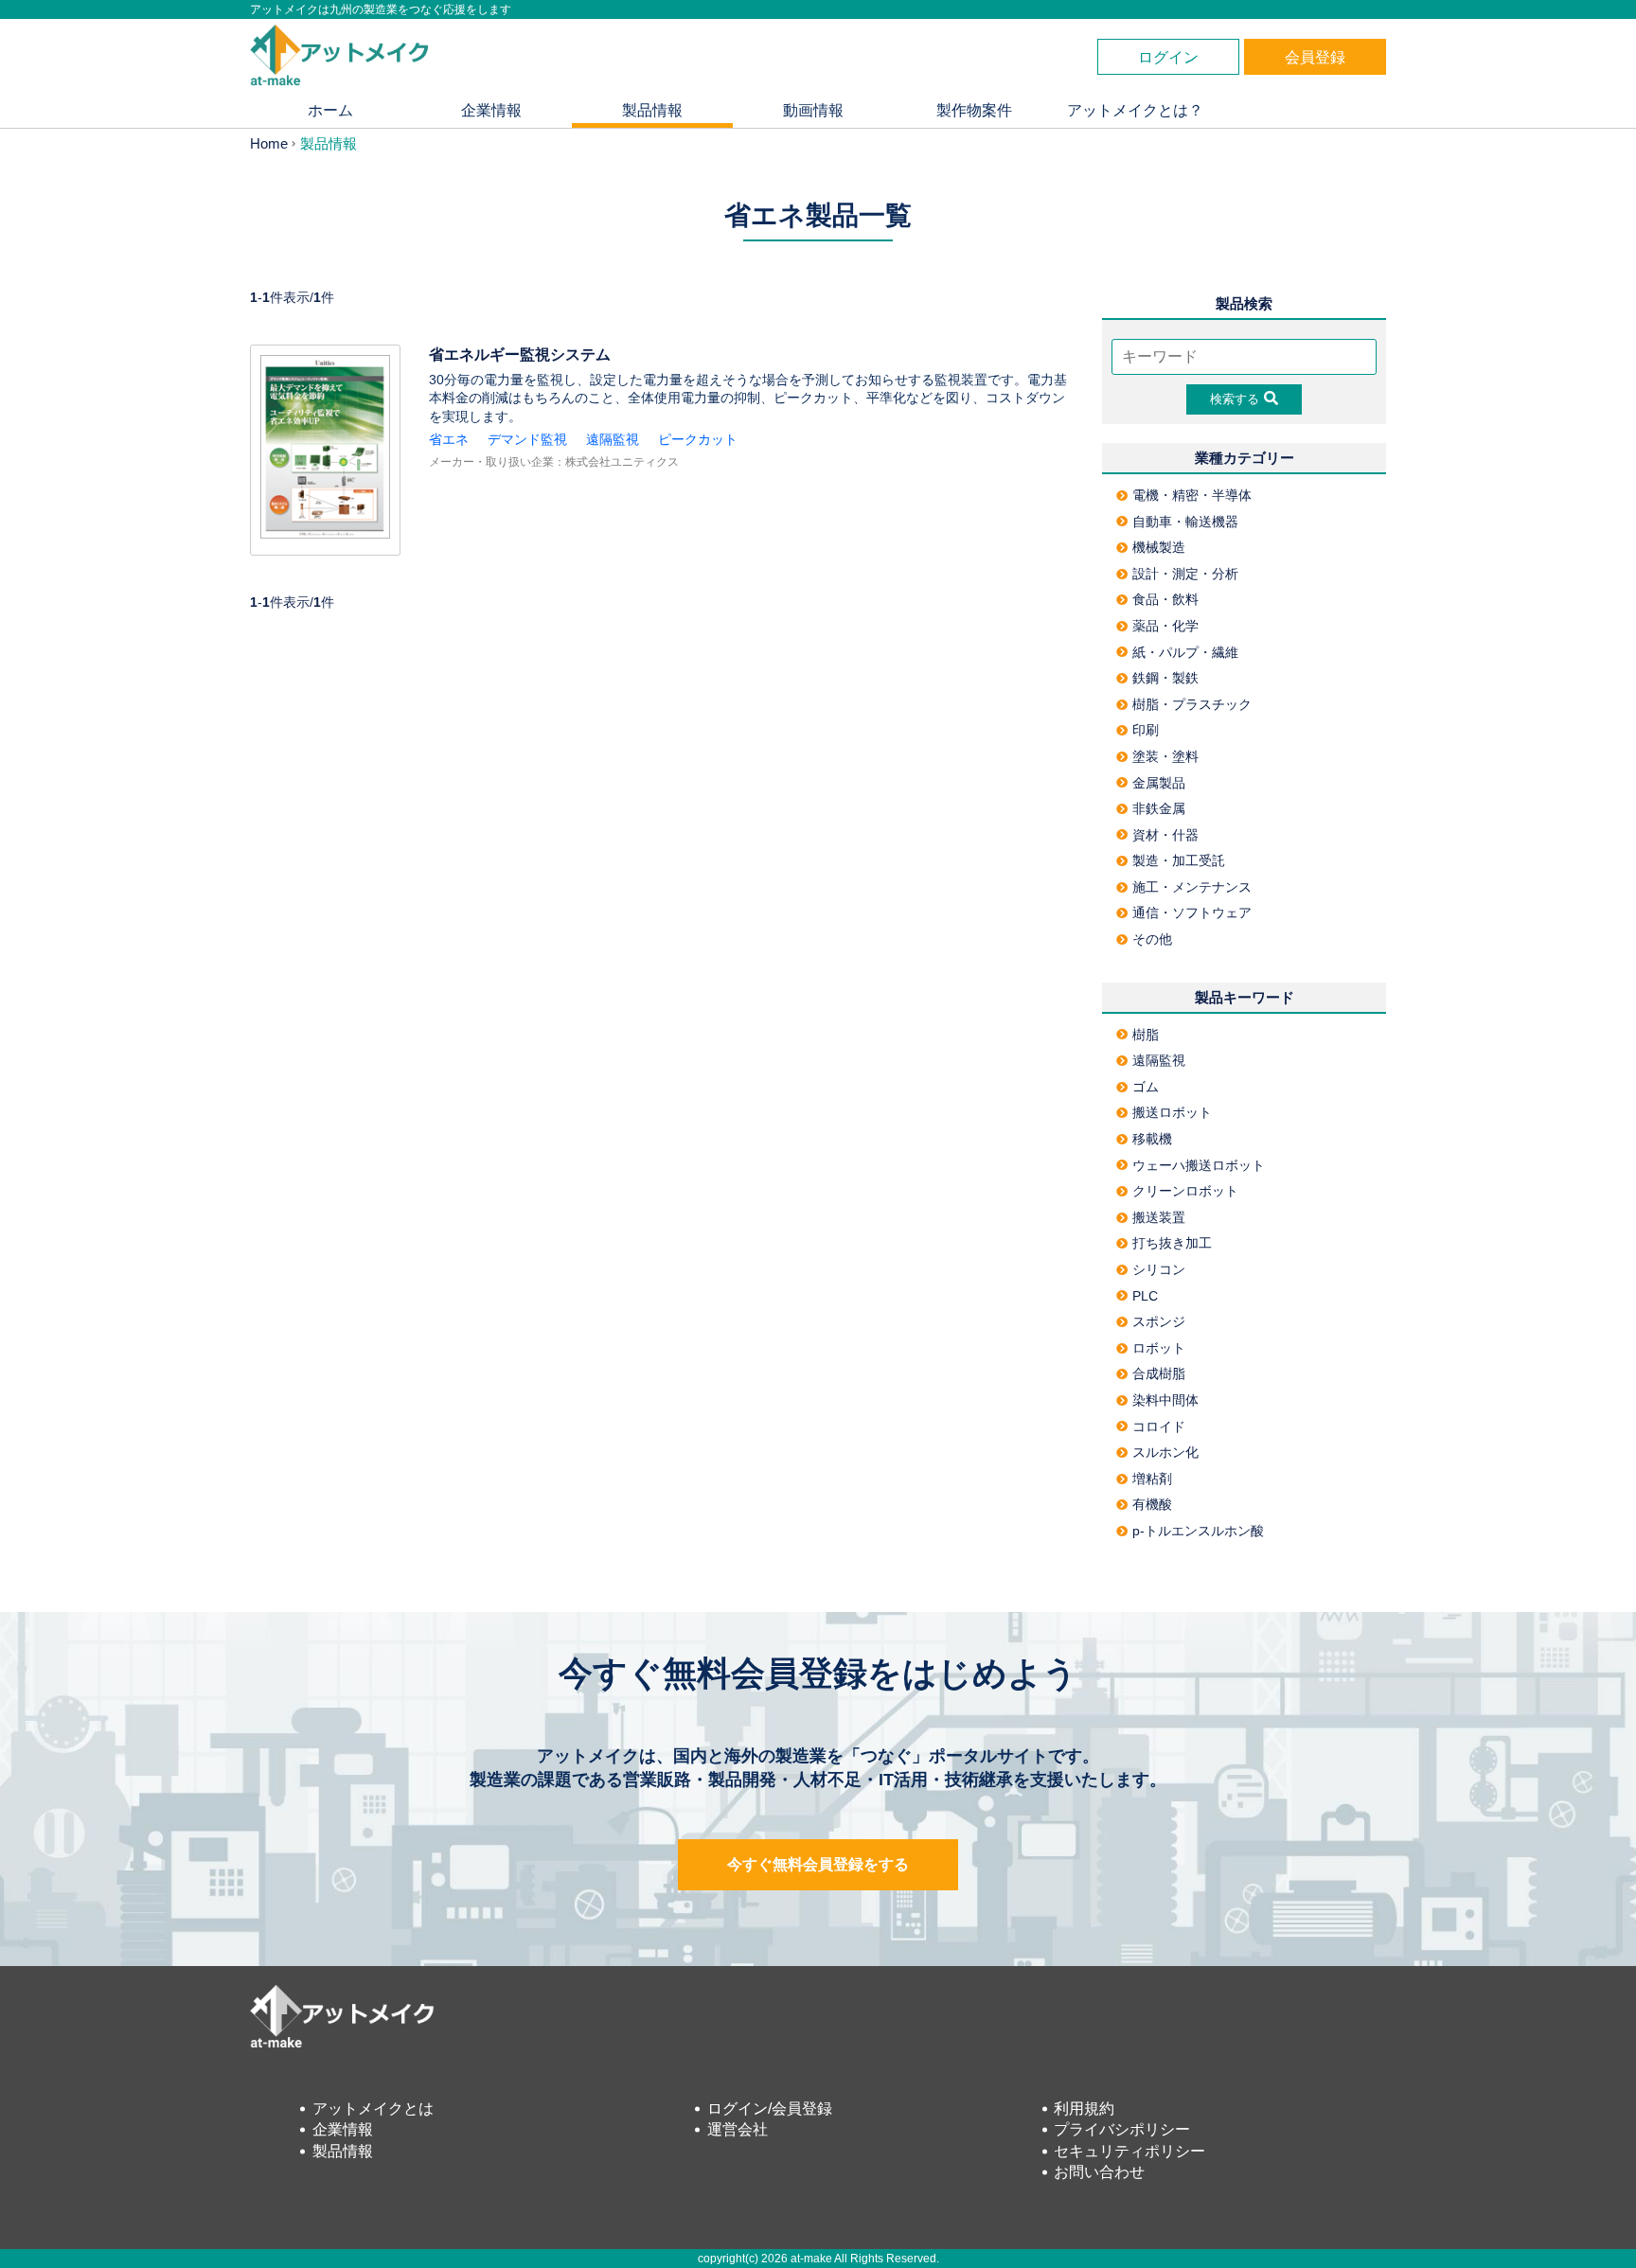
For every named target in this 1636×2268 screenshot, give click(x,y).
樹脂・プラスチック (1192, 704)
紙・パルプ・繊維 (1185, 652)
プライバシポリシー (1122, 2129)
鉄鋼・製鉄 (1165, 678)
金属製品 (1159, 783)
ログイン (1168, 57)
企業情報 (491, 110)
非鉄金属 (1159, 808)
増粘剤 (1152, 1479)
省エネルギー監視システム (520, 354)
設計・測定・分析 (1185, 574)
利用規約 (1084, 2109)
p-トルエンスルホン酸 (1198, 1531)
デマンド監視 (527, 439)
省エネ (449, 439)
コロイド (1159, 1426)
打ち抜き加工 (1172, 1243)
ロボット (1159, 1348)
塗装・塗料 (1165, 756)
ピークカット (698, 439)
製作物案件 (974, 110)
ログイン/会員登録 (770, 2109)
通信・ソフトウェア (1192, 913)
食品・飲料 (1165, 599)
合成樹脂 (1159, 1373)
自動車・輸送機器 (1185, 522)
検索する (1235, 399)
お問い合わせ (1099, 2172)
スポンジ (1159, 1321)
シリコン (1159, 1269)
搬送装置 (1159, 1217)
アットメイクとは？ (1135, 110)
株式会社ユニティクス (622, 462)
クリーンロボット (1185, 1191)
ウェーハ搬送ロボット (1199, 1165)
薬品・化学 (1165, 626)
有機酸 (1152, 1504)
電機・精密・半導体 (1192, 495)
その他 (1152, 939)
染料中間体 (1165, 1400)
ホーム (330, 110)
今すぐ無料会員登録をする (818, 1864)
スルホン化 (1165, 1452)
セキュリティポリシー (1129, 2151)
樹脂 (1146, 1035)
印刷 (1146, 730)
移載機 (1152, 1139)
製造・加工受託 (1179, 860)
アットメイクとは (373, 2109)
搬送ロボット (1172, 1112)
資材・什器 (1165, 835)
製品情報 (652, 110)
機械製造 (1159, 547)
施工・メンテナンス (1192, 887)
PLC (1145, 1296)
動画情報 (813, 110)
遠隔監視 (613, 439)
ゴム (1146, 1087)
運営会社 (738, 2129)
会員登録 (1315, 57)
